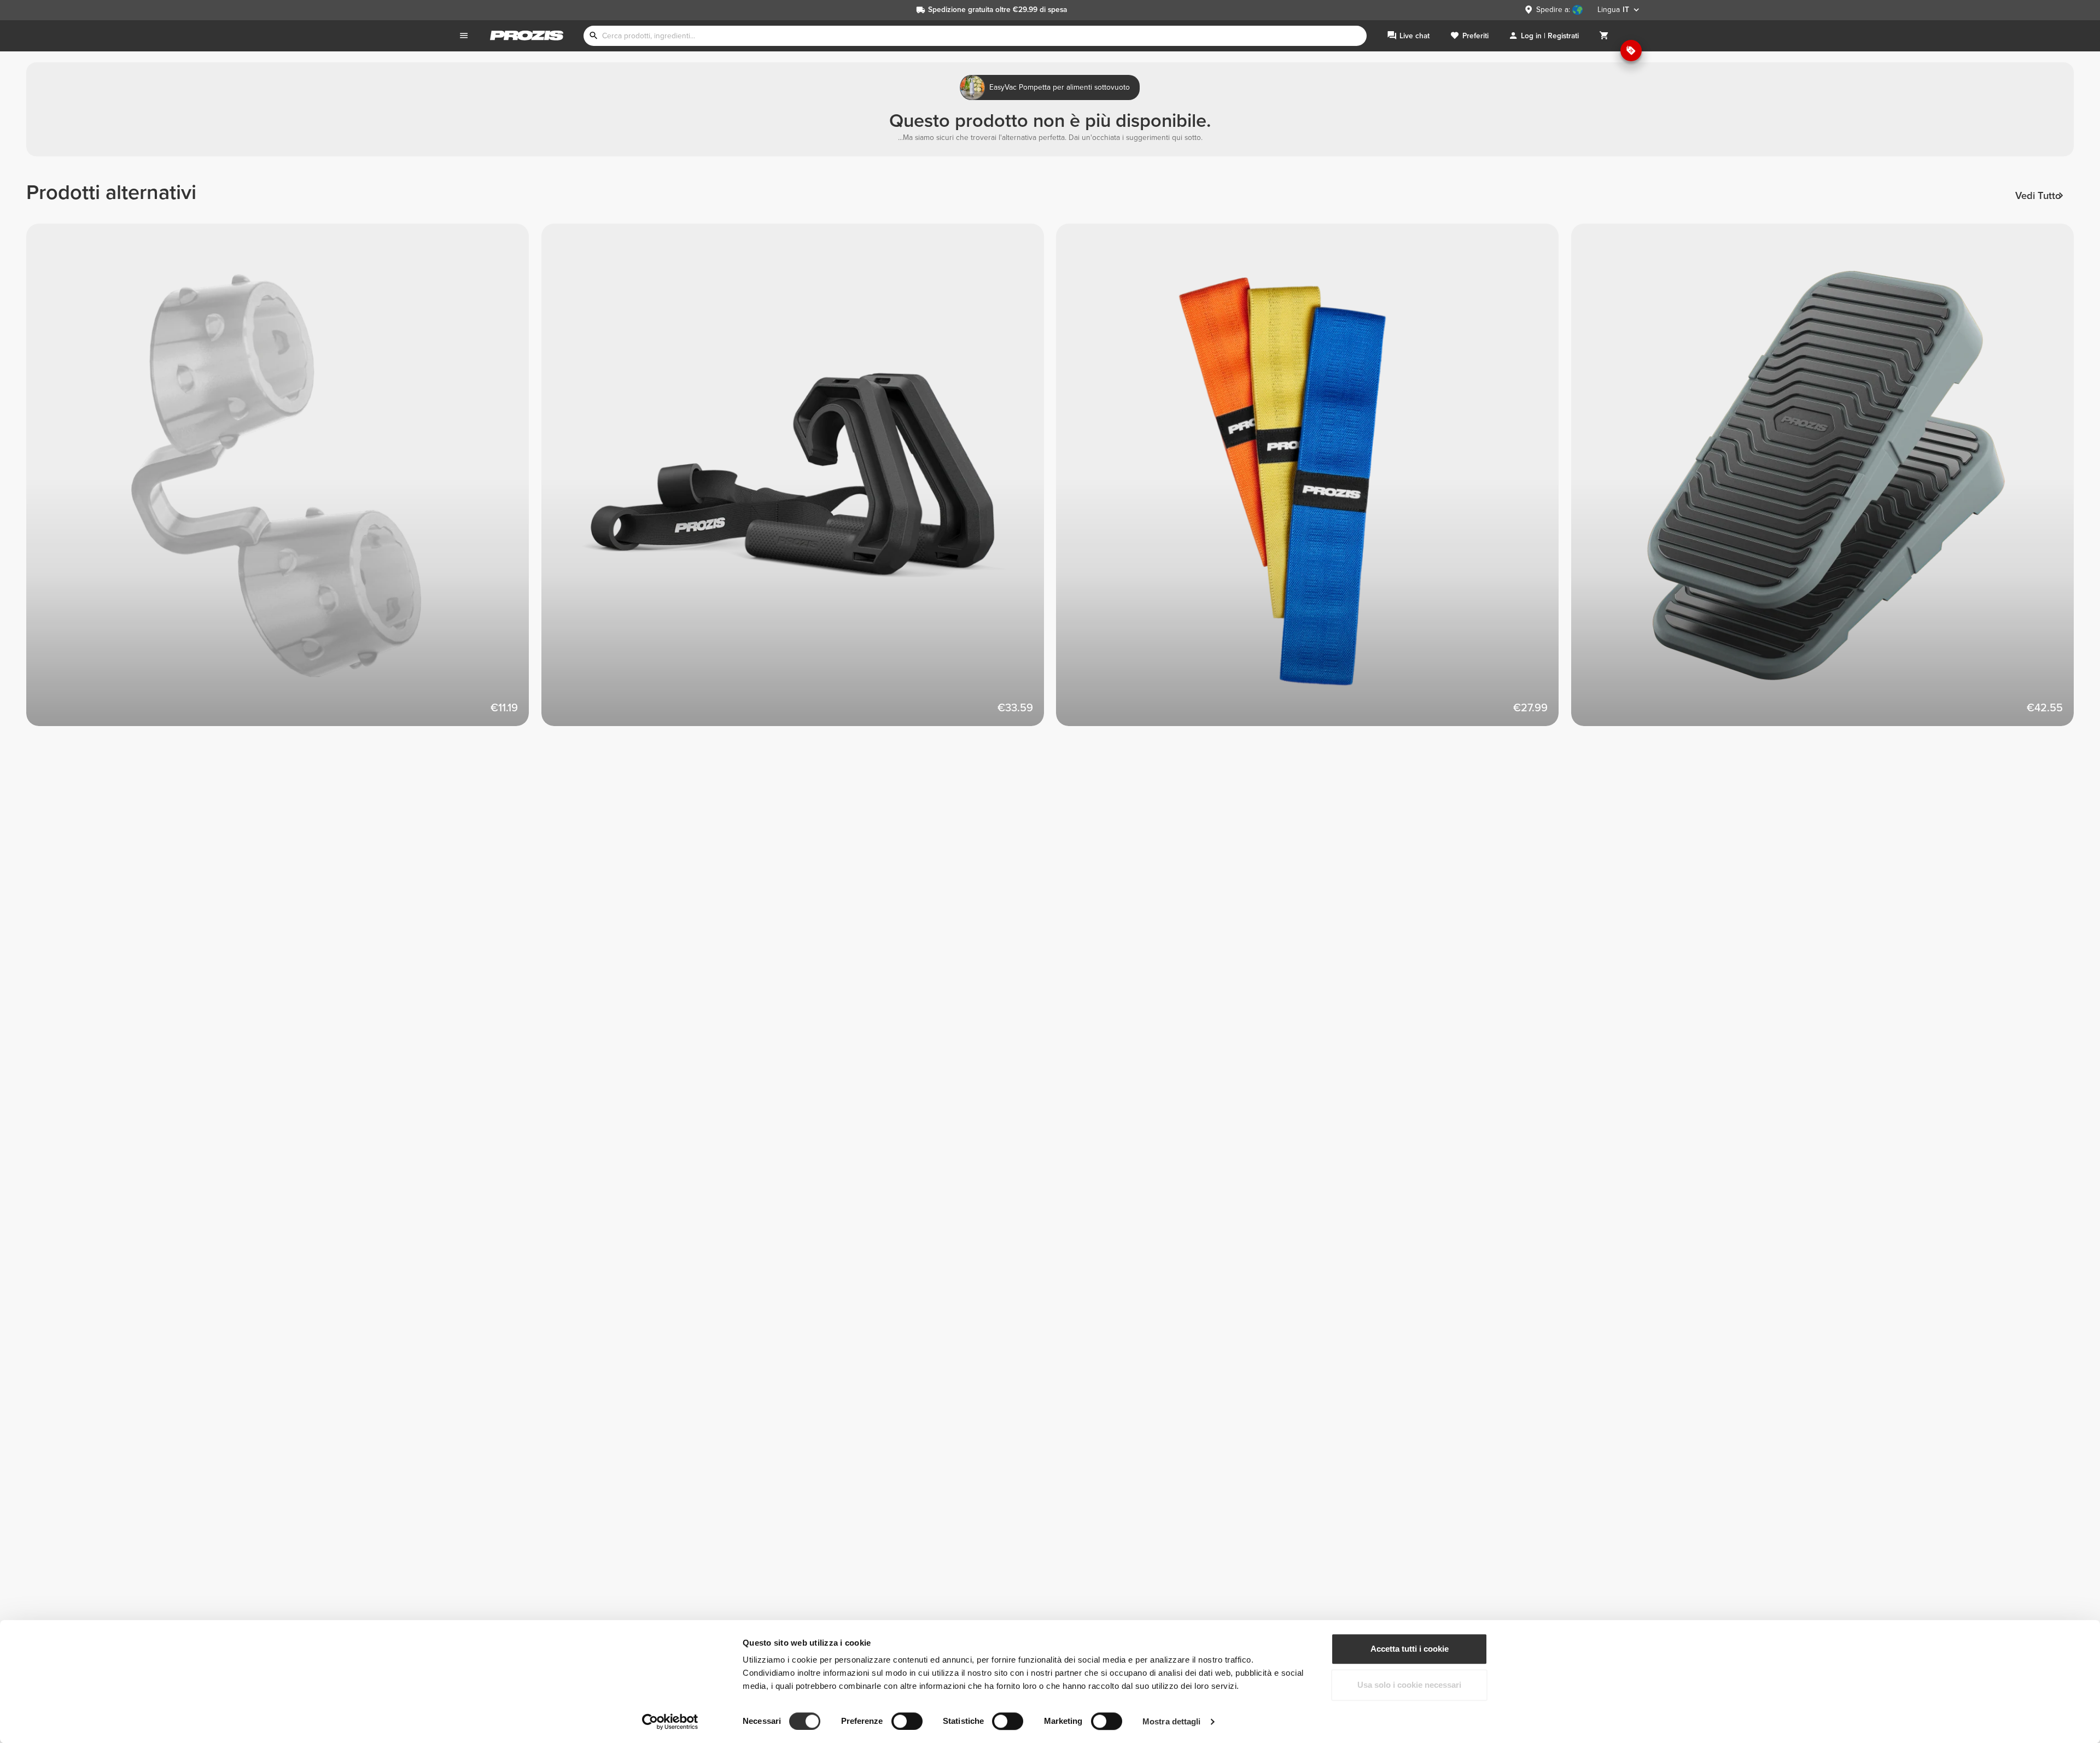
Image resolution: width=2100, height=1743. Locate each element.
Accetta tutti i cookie (1410, 1649)
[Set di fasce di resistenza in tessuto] (1314, 481)
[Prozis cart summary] (1604, 36)
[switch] (907, 1721)
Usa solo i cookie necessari (1409, 1685)
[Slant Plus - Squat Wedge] (1829, 481)
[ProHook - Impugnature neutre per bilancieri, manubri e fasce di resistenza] (799, 481)
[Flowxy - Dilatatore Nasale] (284, 481)
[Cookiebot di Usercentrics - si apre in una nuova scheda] (670, 1722)
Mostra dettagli (1172, 1721)
